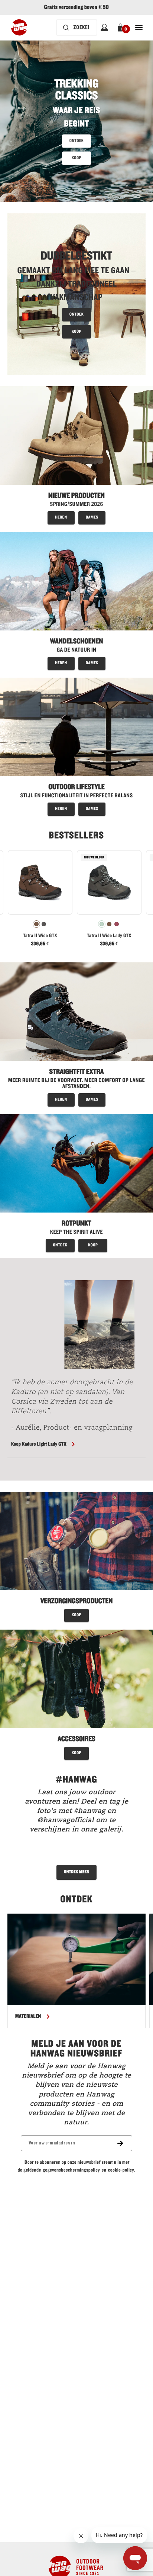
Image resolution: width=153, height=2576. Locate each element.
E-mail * (23, 1274)
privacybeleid (72, 1308)
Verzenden (76, 1345)
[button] (137, 1219)
